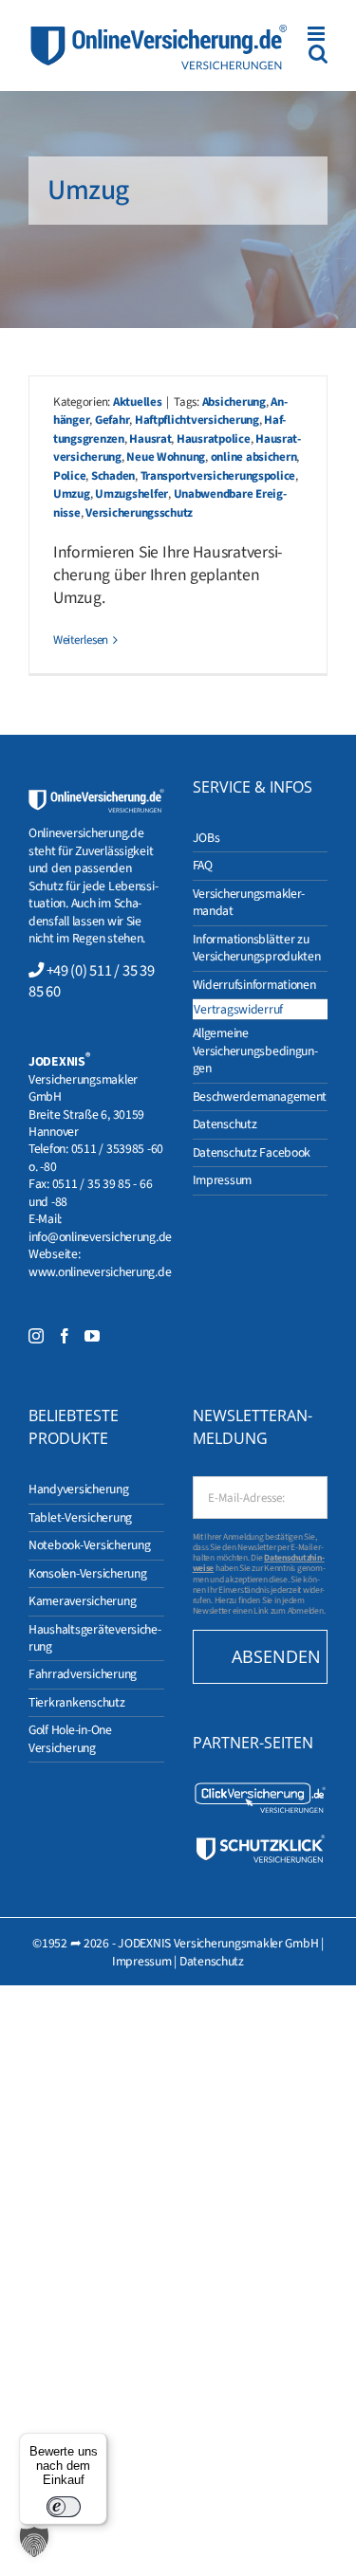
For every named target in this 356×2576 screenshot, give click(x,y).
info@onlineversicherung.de (100, 1237)
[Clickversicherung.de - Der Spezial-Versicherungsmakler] (261, 1789)
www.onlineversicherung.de (100, 1272)
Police (69, 476)
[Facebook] (65, 1336)
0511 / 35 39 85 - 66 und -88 (90, 1192)
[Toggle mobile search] (318, 54)
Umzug (72, 494)
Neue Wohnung (166, 457)
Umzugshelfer (131, 494)
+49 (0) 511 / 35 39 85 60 (91, 981)
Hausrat (150, 439)
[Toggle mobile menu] (318, 34)
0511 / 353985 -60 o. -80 (96, 1157)
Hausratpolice (214, 439)
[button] (34, 2542)
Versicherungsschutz (139, 513)
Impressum (142, 1961)
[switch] (64, 2507)
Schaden (113, 476)
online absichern (254, 457)
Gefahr (112, 420)
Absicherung (234, 402)
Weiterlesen (81, 640)
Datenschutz (212, 1961)
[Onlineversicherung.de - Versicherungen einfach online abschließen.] (96, 797)
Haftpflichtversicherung (197, 420)
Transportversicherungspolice (218, 476)
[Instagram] (36, 1336)
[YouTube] (92, 1336)
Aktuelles (138, 402)
